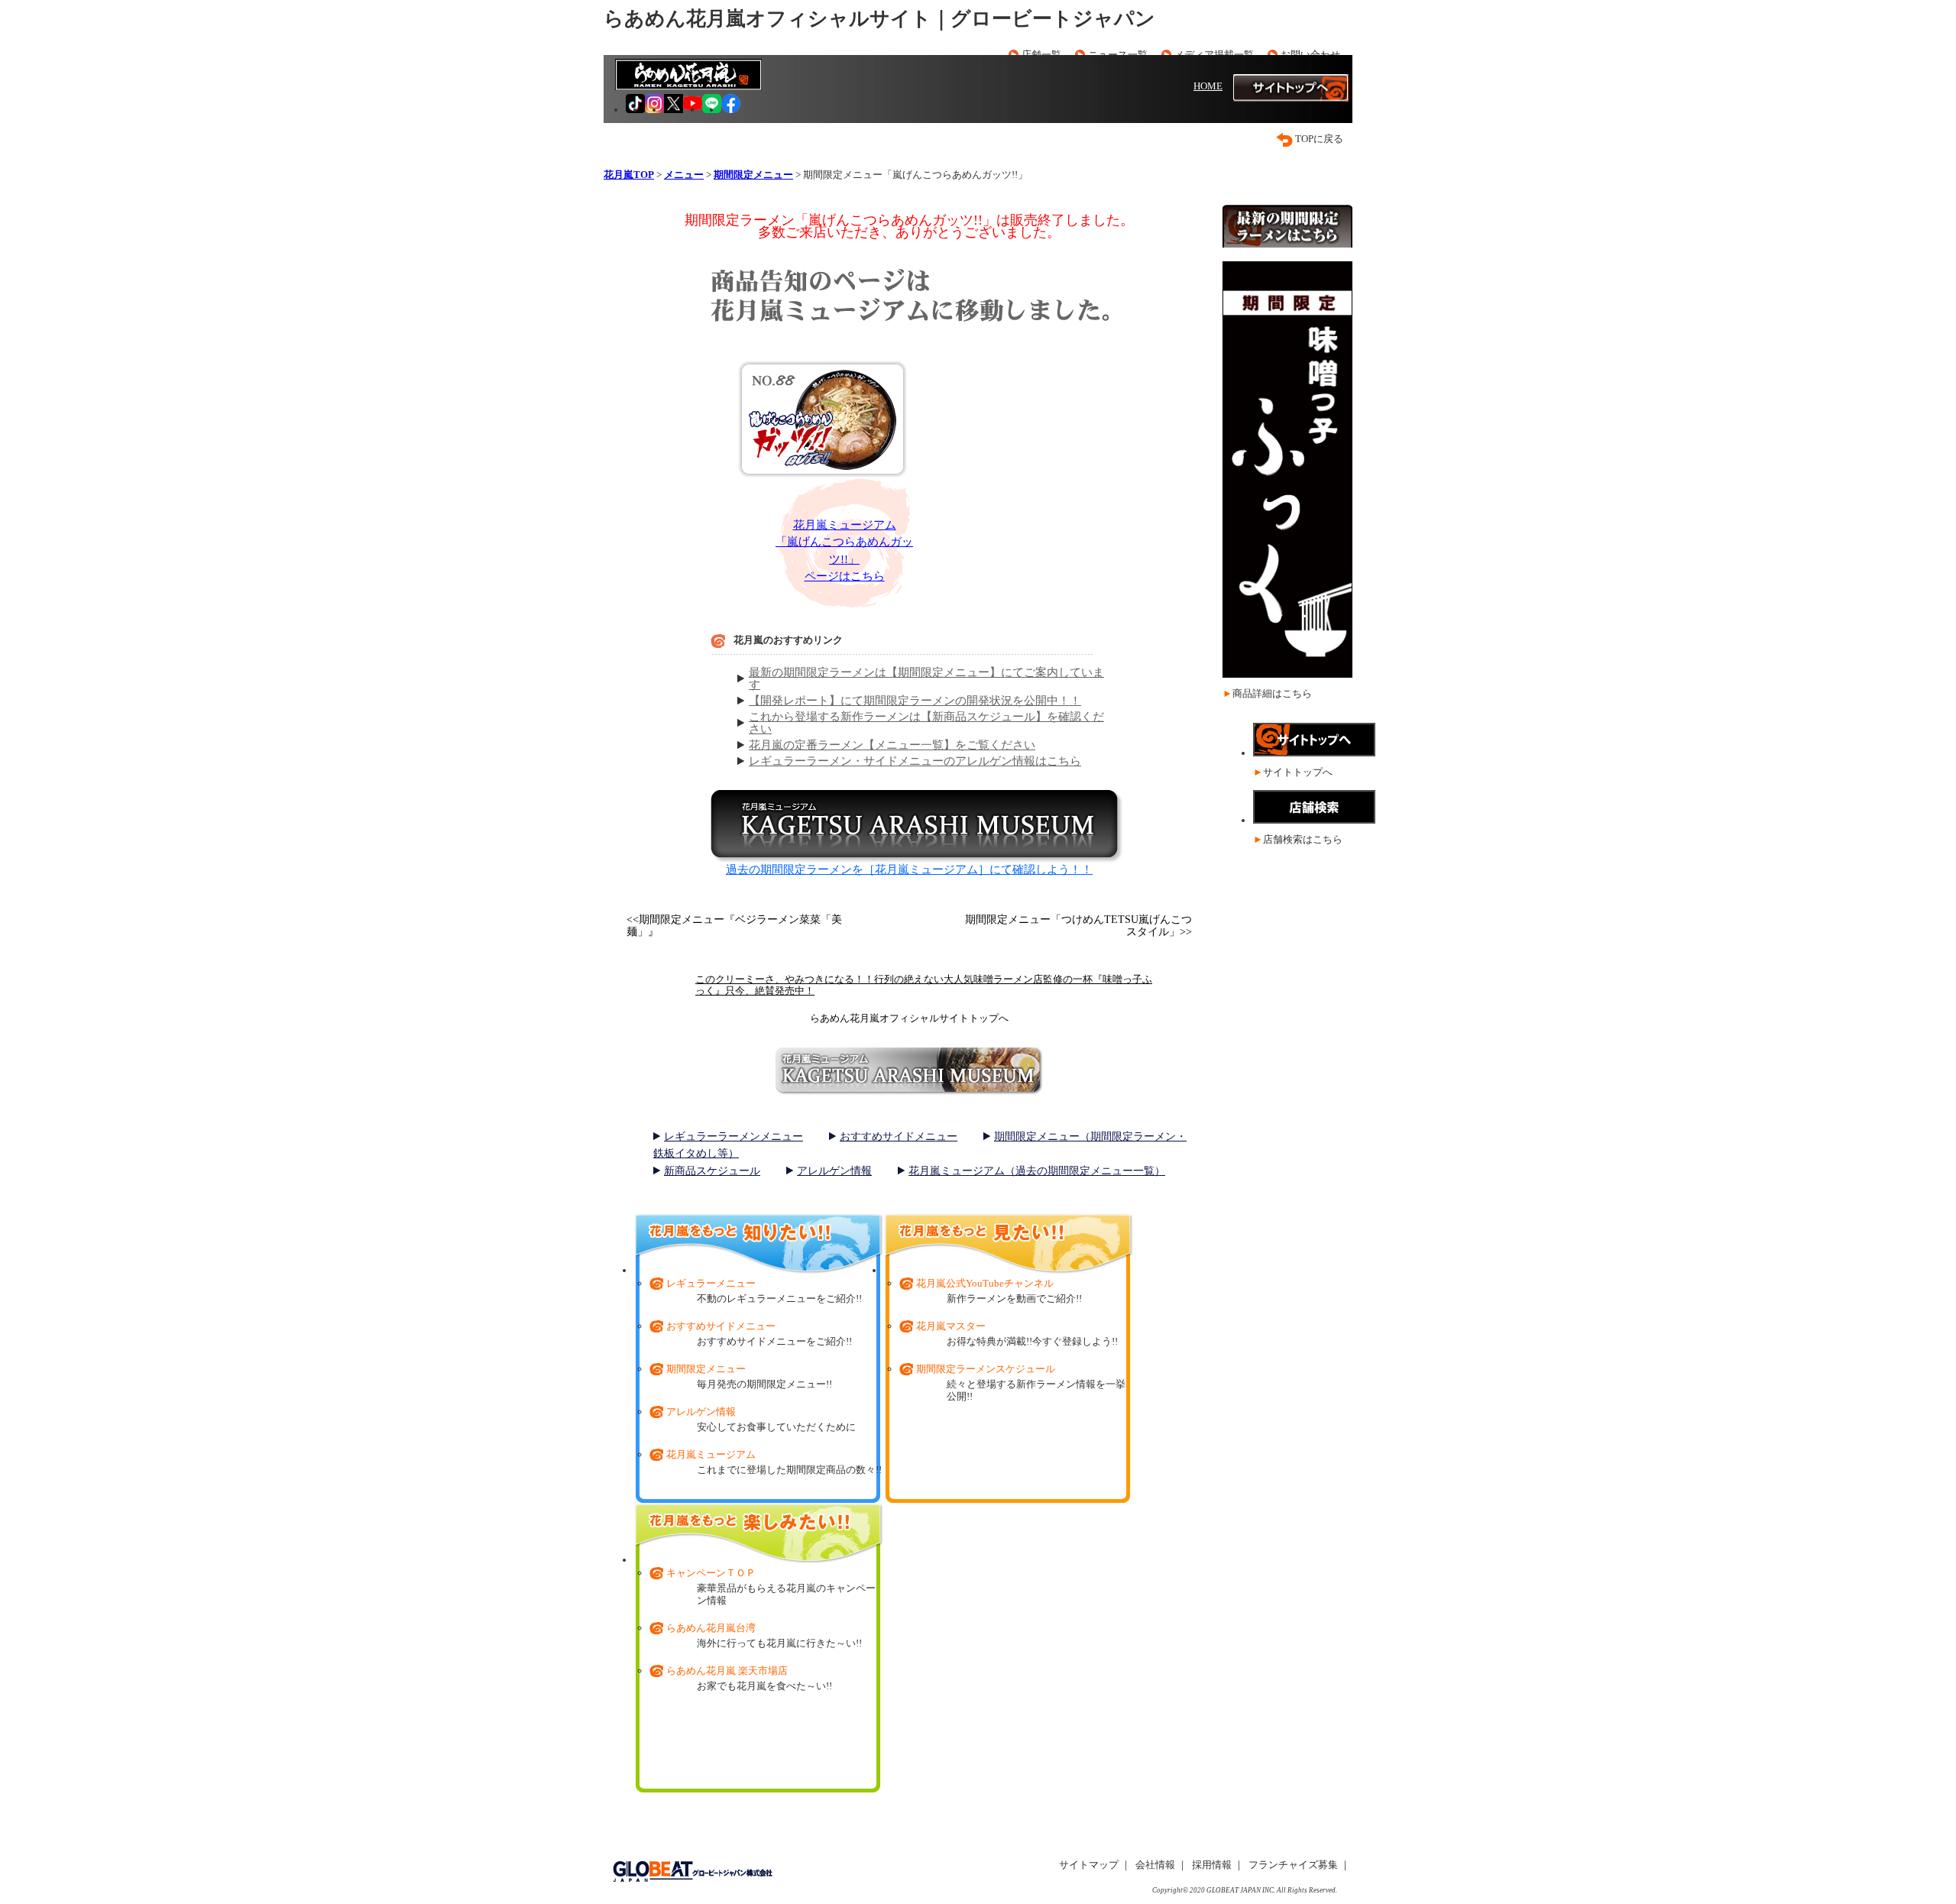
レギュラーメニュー (711, 1283)
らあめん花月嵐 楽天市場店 (727, 1671)
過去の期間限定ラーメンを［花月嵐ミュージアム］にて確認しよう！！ (909, 869)
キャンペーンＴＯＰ (711, 1573)
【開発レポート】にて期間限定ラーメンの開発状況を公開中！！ (915, 701)
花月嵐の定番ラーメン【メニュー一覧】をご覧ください (892, 745)
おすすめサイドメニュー (899, 1137)
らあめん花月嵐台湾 (711, 1628)
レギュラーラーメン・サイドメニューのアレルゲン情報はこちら (915, 761)
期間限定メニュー (706, 1369)
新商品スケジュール (712, 1171)
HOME (1208, 86)
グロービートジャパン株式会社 (692, 1872)
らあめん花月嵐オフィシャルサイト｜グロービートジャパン (879, 19)
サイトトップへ (1298, 772)
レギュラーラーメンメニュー (733, 1137)
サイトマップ (1089, 1865)
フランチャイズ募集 (1293, 1865)
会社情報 (1155, 1865)
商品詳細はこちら (1272, 693)
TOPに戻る (1319, 139)
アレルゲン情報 (834, 1171)
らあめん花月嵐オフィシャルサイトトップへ (909, 1018)
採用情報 (1212, 1865)
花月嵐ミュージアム (711, 1454)
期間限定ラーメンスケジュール (986, 1369)
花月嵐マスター (951, 1326)
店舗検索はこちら (1303, 839)
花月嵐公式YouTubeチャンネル (985, 1283)
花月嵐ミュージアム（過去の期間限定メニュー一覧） (1037, 1171)
